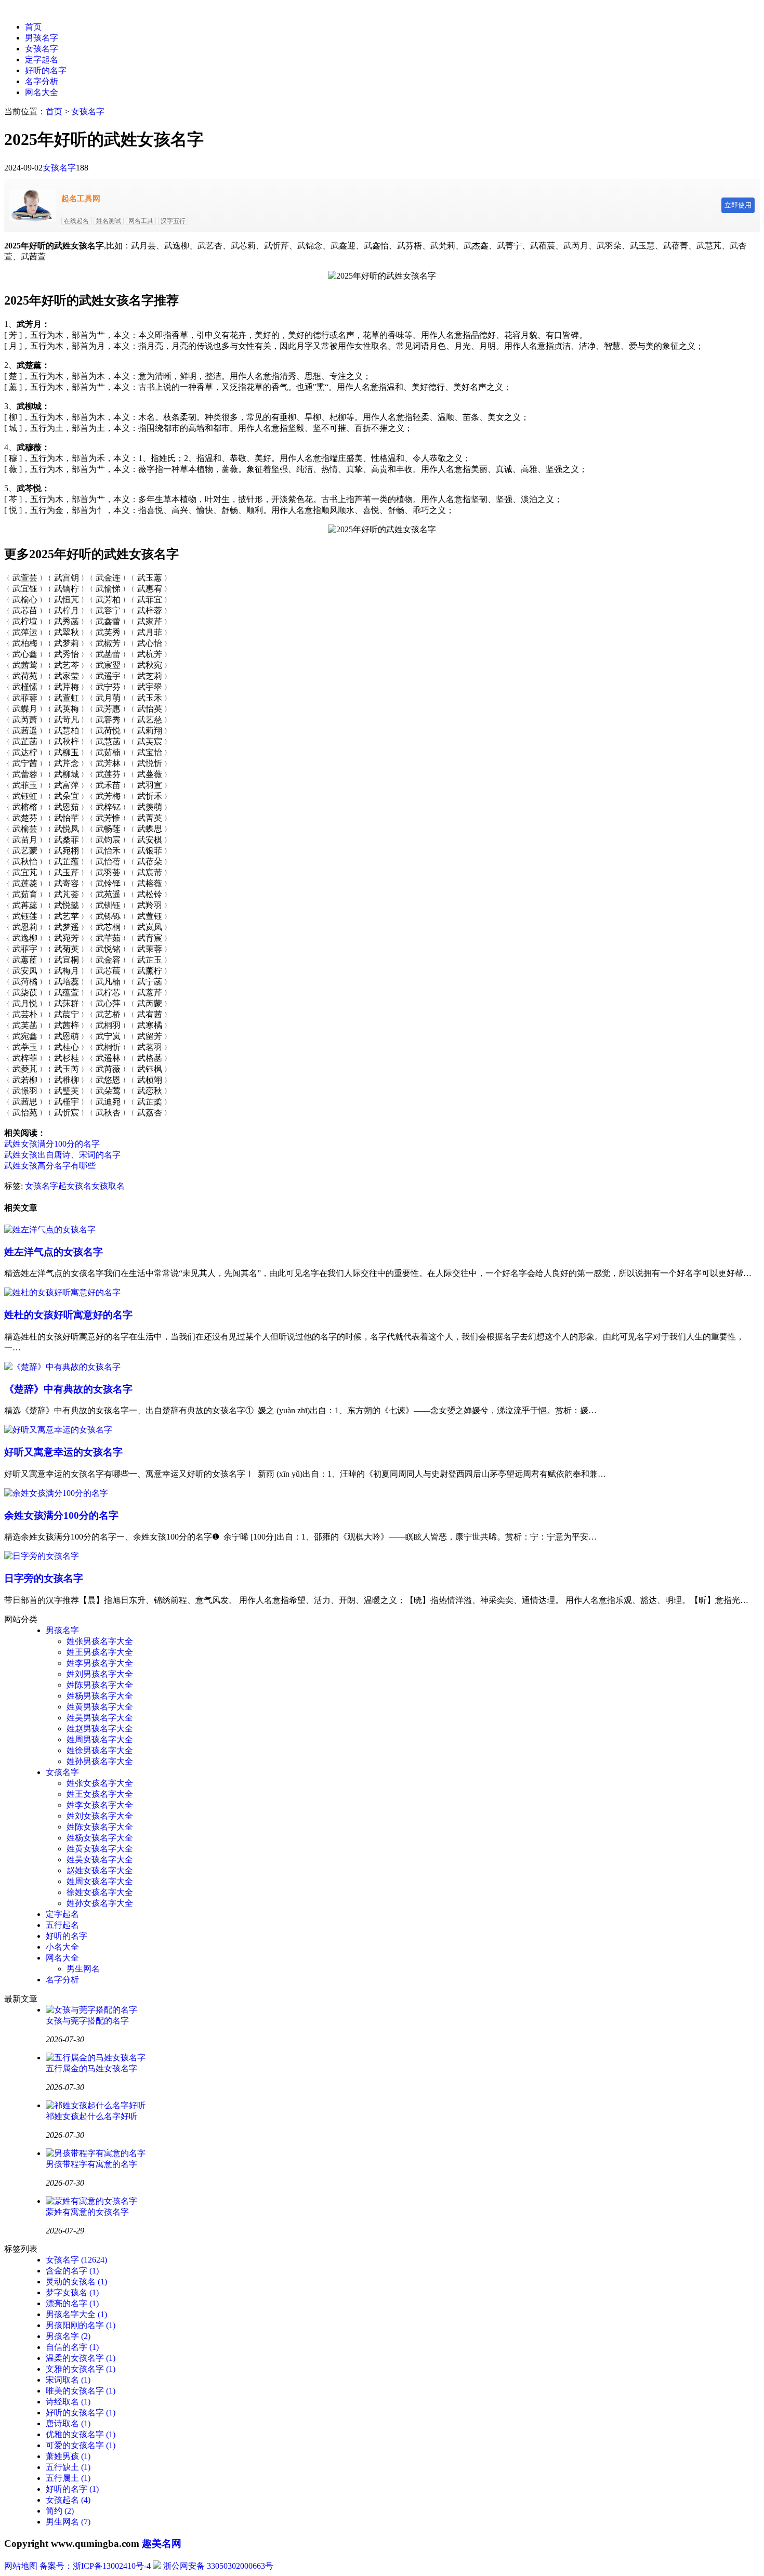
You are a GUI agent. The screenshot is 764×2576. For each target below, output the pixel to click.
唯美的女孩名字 (81, 2391)
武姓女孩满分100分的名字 (52, 1144)
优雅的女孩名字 (81, 2434)
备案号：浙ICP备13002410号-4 (95, 2566)
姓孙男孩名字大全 (100, 1761)
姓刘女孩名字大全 (100, 1816)
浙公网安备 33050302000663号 (218, 2566)
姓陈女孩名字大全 (100, 1827)
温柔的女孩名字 (81, 2358)
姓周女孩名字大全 (100, 1881)
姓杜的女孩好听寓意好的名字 (68, 1315)
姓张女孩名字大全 (100, 1783)
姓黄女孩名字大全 (100, 1849)
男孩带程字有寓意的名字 (91, 2164)
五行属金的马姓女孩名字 (91, 2068)
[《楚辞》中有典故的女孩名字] (62, 1367)
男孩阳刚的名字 (81, 2325)
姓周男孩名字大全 (100, 1739)
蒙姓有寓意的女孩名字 (87, 2212)
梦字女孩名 (72, 2292)
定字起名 (42, 60)
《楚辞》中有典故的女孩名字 (68, 1389)
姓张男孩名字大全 (100, 1641)
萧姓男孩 (68, 2456)
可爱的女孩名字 (81, 2445)
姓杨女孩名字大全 (100, 1838)
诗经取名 (68, 2402)
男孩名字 (42, 38)
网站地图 (21, 2566)
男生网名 (83, 1969)
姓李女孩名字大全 (100, 1805)
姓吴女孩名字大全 (100, 1859)
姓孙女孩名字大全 (100, 1903)
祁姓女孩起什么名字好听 (91, 2116)
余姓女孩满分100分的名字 (61, 1515)
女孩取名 (108, 1186)
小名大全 (62, 1947)
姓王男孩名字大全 (100, 1652)
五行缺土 (68, 2467)
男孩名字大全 (76, 2314)
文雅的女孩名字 (81, 2369)
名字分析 (42, 81)
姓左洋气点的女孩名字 (54, 1252)
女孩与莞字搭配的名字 (87, 2021)
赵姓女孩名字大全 (100, 1870)
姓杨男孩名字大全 (100, 1696)
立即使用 (738, 205)
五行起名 (62, 1925)
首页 (33, 27)
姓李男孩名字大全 (100, 1663)
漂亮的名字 (72, 2303)
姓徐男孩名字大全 (100, 1750)
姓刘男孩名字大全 (100, 1674)
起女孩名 (75, 1186)
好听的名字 (46, 70)
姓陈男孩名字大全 (100, 1685)
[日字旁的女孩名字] (42, 1556)
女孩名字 (42, 49)
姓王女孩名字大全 (100, 1794)
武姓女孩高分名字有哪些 (50, 1166)
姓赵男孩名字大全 (100, 1729)
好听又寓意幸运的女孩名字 (63, 1452)
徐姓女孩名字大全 (100, 1892)
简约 (60, 2511)
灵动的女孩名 (76, 2282)
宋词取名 (68, 2380)
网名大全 (42, 92)
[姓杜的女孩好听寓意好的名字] (62, 1292)
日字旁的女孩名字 (44, 1578)
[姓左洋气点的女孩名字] (50, 1230)
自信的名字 (72, 2347)
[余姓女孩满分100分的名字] (56, 1493)
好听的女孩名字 (81, 2413)
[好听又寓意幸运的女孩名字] (58, 1430)
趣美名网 (162, 2544)
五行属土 (68, 2478)
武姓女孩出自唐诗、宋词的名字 (62, 1155)
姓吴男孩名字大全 (100, 1718)
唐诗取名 (68, 2423)
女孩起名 (68, 2500)
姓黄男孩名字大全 (100, 1707)
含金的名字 (72, 2271)
